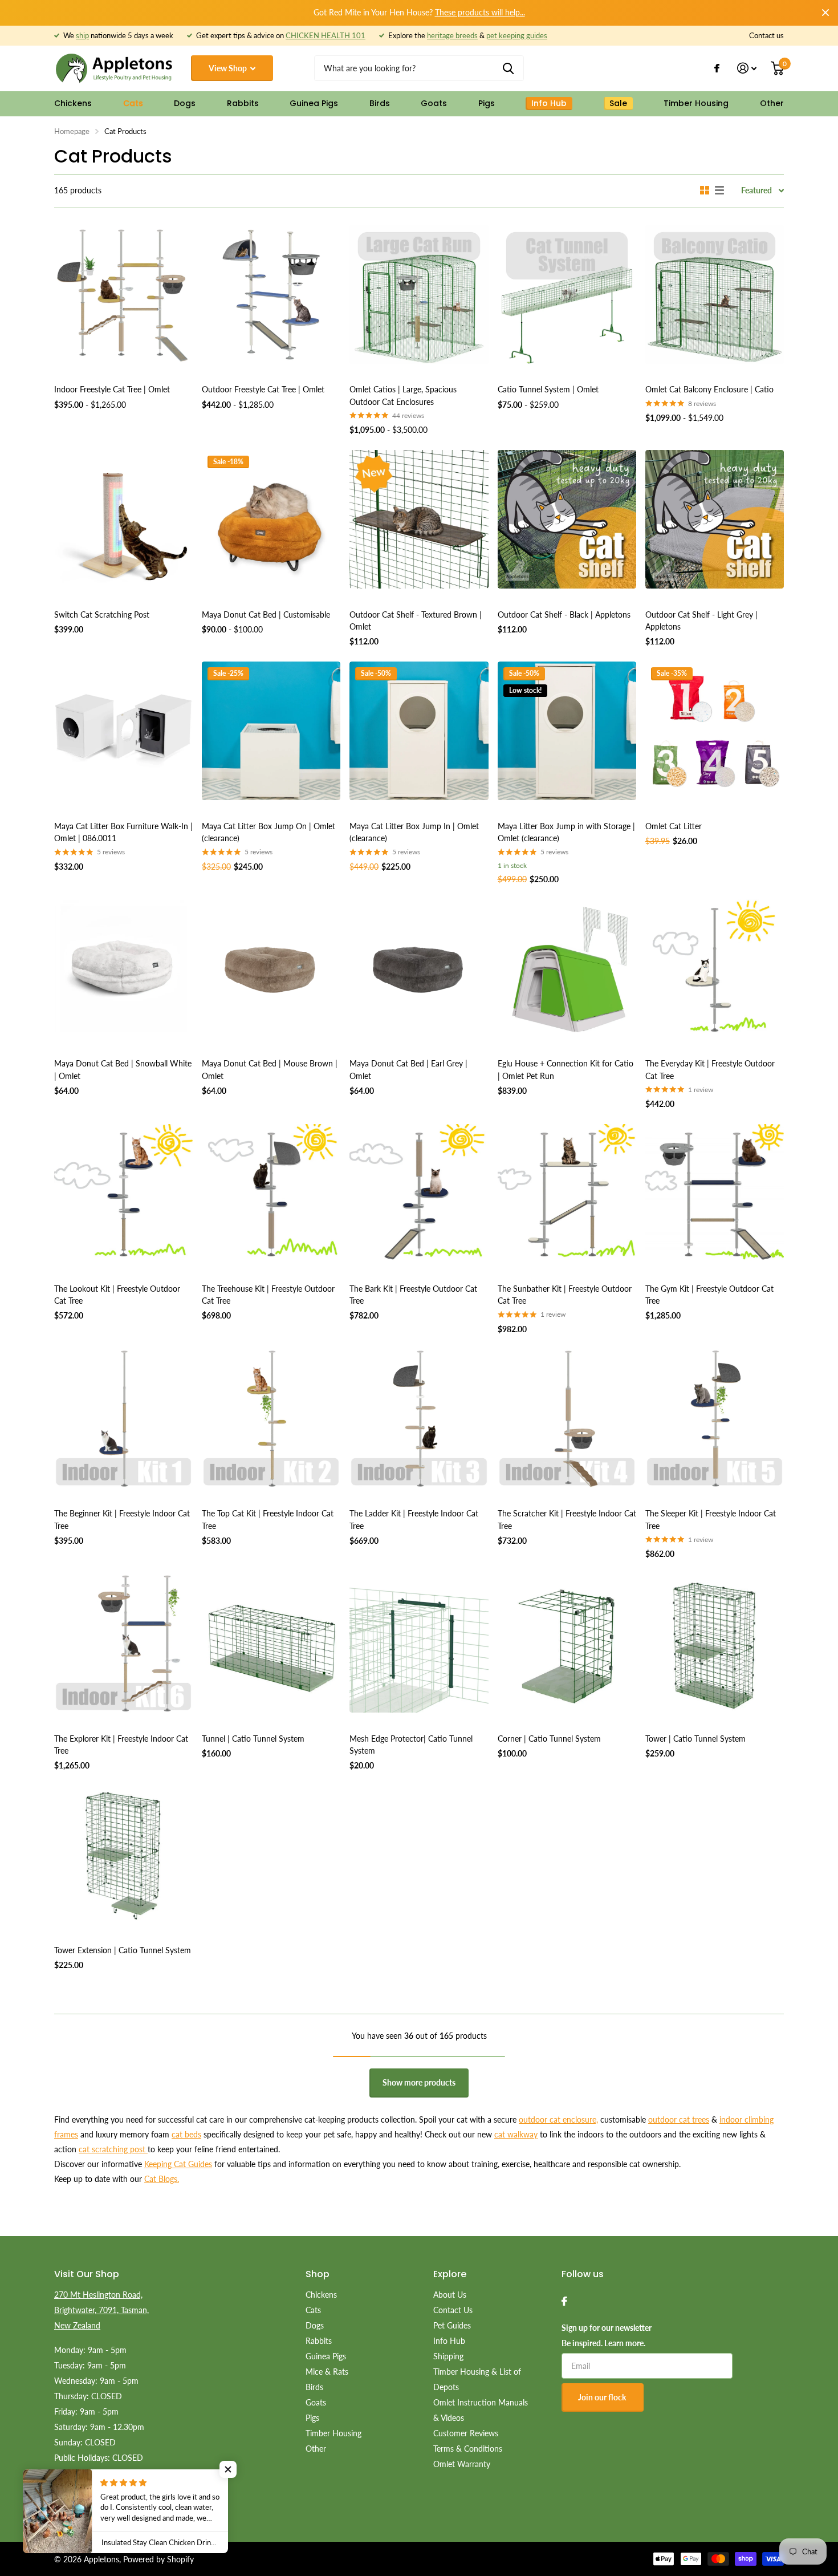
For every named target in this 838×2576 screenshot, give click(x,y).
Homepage (72, 131)
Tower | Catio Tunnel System (695, 1739)
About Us (450, 2295)
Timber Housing (696, 103)
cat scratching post (113, 2149)
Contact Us (453, 2310)
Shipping (448, 2356)
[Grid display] (705, 190)
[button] (228, 2469)
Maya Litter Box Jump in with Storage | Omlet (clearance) (566, 832)
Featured (756, 190)
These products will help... (480, 12)
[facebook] (564, 2301)
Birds (380, 103)
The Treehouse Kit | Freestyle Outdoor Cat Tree (268, 1295)
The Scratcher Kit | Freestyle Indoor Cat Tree (567, 1519)
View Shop (229, 68)
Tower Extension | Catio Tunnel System (123, 1950)
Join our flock (603, 2397)
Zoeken (508, 68)
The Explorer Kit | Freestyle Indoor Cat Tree (121, 1745)
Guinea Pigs (314, 103)
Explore (450, 2274)
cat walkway (516, 2134)
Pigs (487, 103)
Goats (434, 103)
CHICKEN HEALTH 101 (326, 35)
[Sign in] (747, 68)
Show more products (419, 2082)
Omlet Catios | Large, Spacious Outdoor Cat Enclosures (403, 395)
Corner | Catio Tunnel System (549, 1739)
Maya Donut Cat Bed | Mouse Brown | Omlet (270, 1069)
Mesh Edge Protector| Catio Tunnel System (411, 1745)
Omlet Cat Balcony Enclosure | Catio (709, 389)
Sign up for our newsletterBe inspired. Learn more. (607, 2335)
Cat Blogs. (162, 2179)
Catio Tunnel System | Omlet (548, 389)
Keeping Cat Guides (178, 2164)
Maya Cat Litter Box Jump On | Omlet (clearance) (269, 832)
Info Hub (449, 2341)
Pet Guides (452, 2325)
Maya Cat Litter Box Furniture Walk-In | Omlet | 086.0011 (123, 832)
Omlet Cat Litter (674, 826)
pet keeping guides (517, 35)
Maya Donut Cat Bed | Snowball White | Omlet (123, 1069)
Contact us (766, 35)
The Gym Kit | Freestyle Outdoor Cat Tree (709, 1295)
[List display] (719, 190)
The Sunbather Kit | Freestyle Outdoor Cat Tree (565, 1295)
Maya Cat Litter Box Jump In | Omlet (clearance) (414, 832)
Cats (133, 103)
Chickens (73, 103)
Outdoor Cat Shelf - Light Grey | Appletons (701, 620)
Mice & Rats (327, 2372)
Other (772, 103)
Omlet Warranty (462, 2464)
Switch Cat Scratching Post (102, 614)
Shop (318, 2274)
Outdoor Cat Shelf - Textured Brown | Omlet (416, 620)
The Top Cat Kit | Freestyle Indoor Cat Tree (268, 1519)
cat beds (186, 2134)
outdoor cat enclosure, (558, 2119)
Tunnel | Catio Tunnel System (253, 1739)
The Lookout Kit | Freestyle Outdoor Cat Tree (117, 1295)
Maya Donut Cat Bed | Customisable (266, 614)
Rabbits (243, 103)
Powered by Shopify (158, 2559)
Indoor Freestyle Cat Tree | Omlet (112, 389)
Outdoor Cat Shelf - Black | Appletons (564, 614)
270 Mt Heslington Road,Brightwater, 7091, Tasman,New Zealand (101, 2310)
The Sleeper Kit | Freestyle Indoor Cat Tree (711, 1519)
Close (825, 13)
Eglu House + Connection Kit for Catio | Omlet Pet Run (566, 1069)
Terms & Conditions (468, 2449)
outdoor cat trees (679, 2119)
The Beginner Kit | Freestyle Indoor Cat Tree (122, 1519)
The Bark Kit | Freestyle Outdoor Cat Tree (413, 1295)
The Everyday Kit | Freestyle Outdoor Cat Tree (710, 1069)
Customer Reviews (466, 2433)
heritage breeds (452, 35)
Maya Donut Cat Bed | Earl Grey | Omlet (408, 1069)
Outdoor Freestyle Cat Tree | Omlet (263, 389)
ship (82, 35)
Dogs (185, 103)
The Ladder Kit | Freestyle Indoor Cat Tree (414, 1519)
